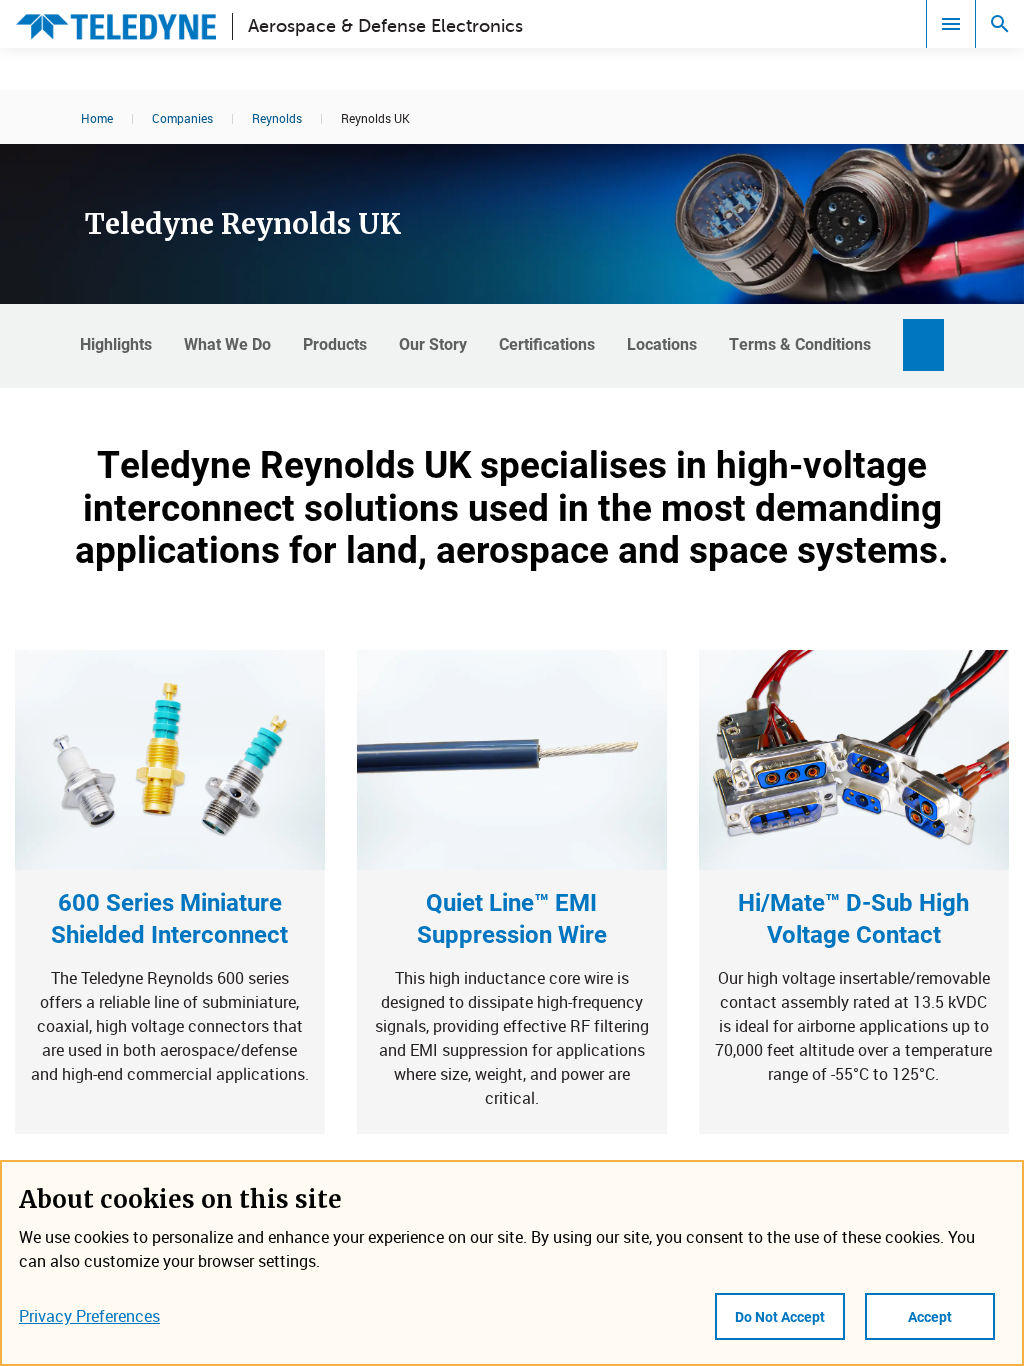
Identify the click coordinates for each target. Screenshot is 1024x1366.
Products (335, 343)
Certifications (547, 343)
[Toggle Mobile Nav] (951, 24)
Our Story (433, 343)
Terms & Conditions (800, 343)
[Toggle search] (1000, 24)
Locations (662, 343)
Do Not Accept (780, 1316)
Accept (930, 1316)
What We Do (227, 343)
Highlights (116, 343)
